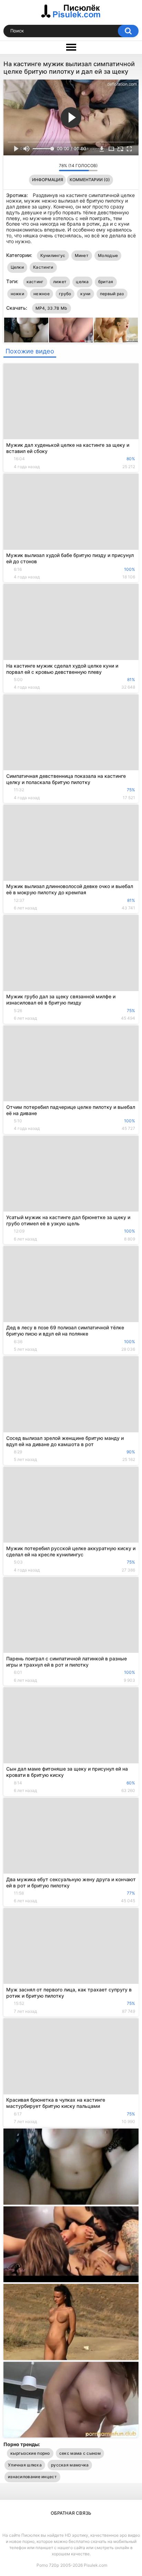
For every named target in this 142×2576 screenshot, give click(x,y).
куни (85, 294)
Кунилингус (53, 255)
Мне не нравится (52, 167)
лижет (60, 282)
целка (82, 282)
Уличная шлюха (25, 2465)
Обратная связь (71, 2513)
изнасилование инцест (32, 2477)
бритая (106, 282)
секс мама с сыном (80, 2453)
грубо (65, 294)
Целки (17, 267)
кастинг (35, 282)
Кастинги (43, 267)
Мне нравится (43, 167)
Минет (82, 255)
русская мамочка (70, 2465)
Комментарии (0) (90, 180)
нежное (42, 294)
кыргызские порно (30, 2453)
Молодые (108, 255)
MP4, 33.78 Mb (52, 308)
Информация (48, 180)
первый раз (112, 294)
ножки (18, 294)
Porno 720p (48, 2565)
